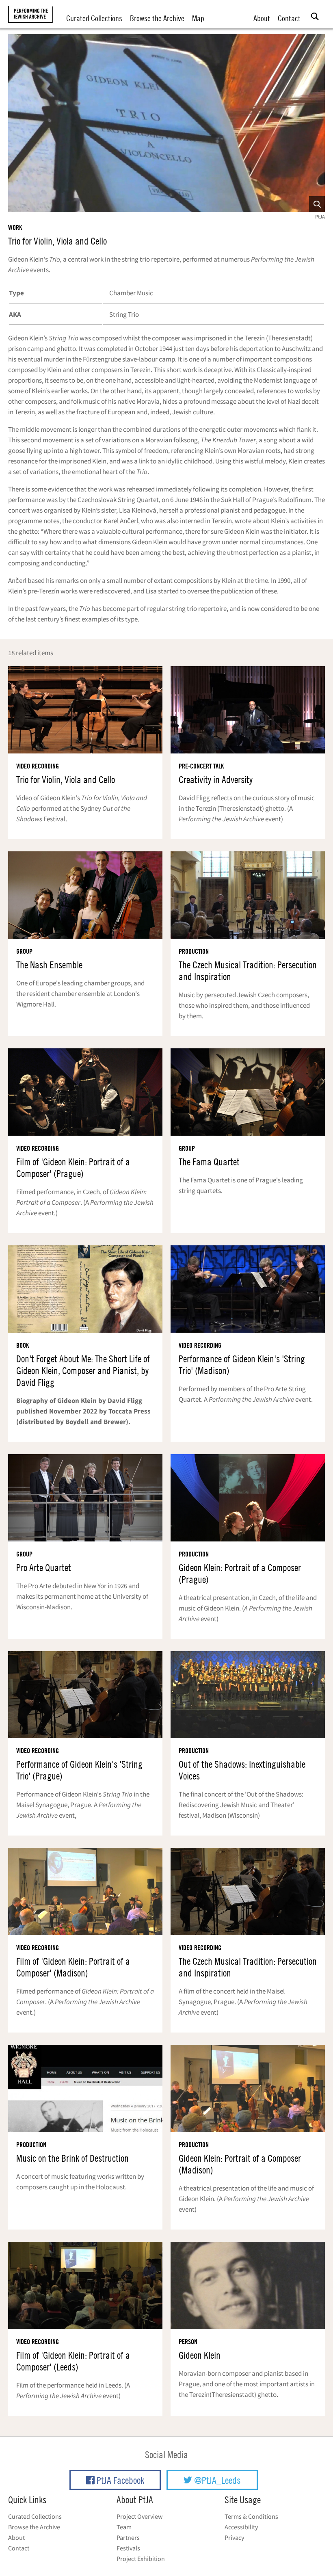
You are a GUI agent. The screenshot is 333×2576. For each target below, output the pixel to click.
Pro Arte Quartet (44, 1568)
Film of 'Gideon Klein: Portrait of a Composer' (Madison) (73, 1967)
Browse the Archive (157, 18)
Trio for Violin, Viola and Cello (57, 241)
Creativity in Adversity (216, 780)
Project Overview (139, 2516)
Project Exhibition (141, 2559)
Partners (128, 2537)
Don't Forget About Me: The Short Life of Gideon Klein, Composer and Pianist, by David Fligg (83, 1371)
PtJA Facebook (119, 2480)
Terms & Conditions (251, 2516)
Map (198, 18)
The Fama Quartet (209, 1162)
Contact (289, 18)
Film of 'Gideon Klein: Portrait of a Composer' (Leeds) (73, 2361)
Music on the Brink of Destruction (72, 2158)
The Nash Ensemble (49, 965)
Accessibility (241, 2527)
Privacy (234, 2537)
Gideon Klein (200, 2355)
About (262, 18)
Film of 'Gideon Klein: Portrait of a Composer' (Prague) (73, 1168)
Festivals (128, 2548)
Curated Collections (94, 18)
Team (124, 2527)
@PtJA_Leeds (216, 2480)
